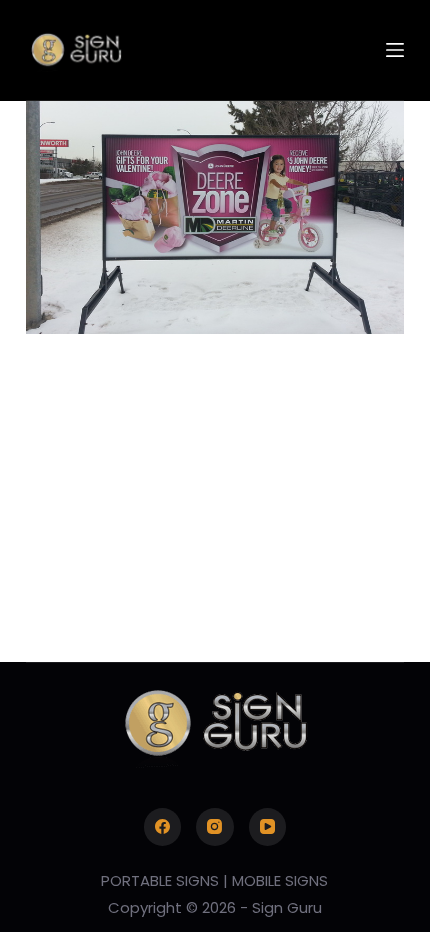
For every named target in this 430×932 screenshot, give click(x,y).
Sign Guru (287, 907)
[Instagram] (215, 827)
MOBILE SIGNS (280, 880)
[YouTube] (268, 827)
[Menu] (395, 50)
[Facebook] (163, 827)
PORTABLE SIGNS (160, 880)
